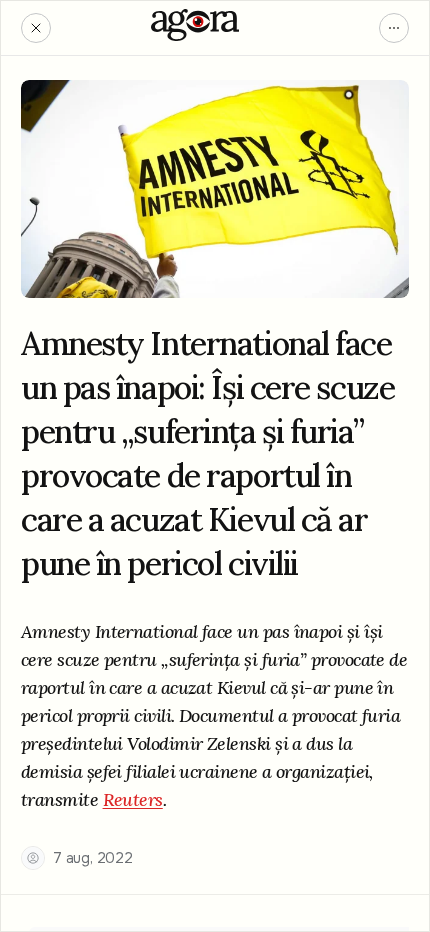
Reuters (133, 799)
